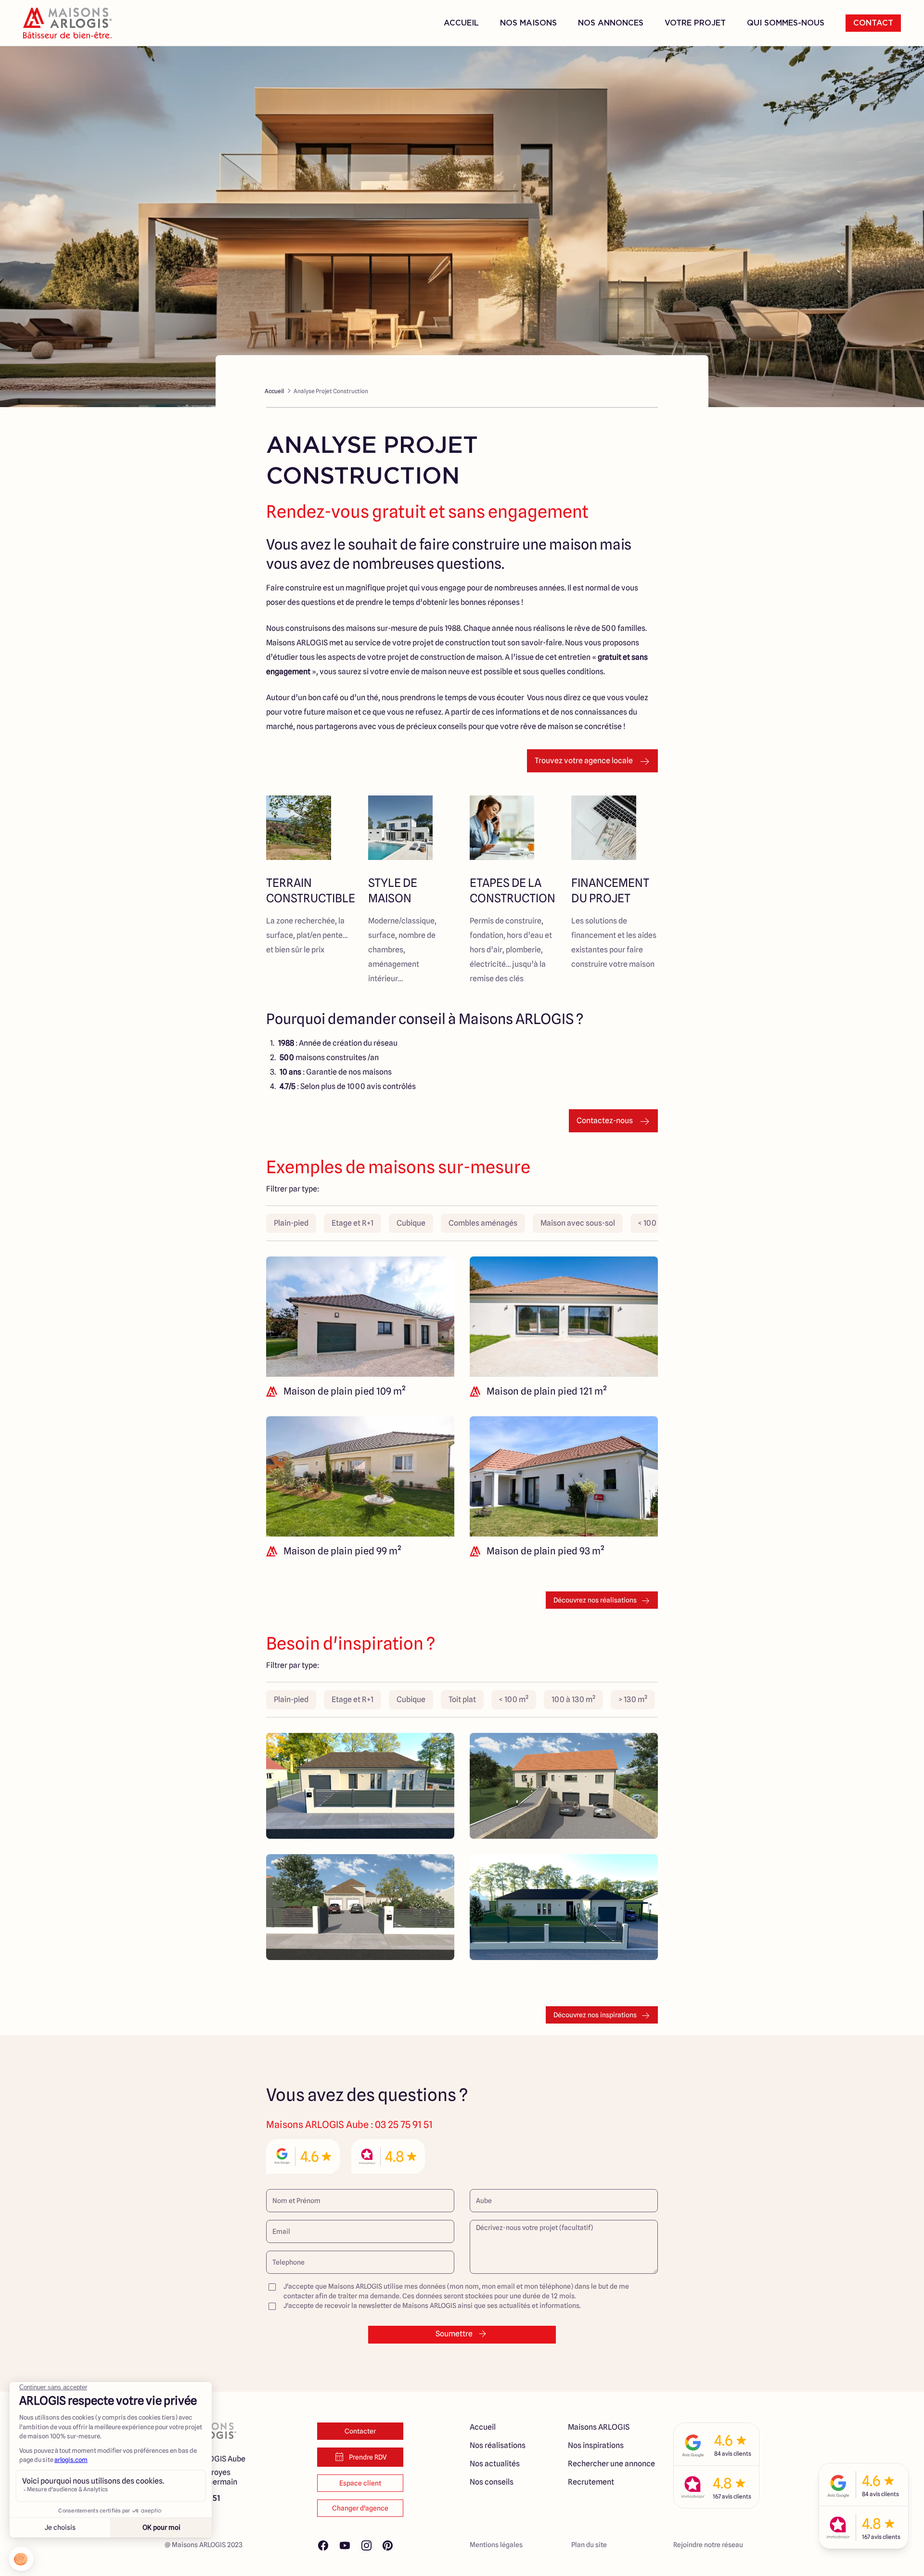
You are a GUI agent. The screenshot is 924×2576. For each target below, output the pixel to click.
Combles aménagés (483, 1223)
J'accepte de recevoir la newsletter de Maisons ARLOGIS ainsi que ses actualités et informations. (432, 2306)
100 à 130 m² (573, 1699)
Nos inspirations (596, 2445)
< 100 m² (653, 1223)
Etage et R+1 (353, 1223)
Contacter (360, 2431)
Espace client (360, 2483)
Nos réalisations (498, 2445)
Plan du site (589, 2545)
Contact (873, 23)
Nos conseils (492, 2482)
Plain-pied (291, 1223)
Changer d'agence (360, 2508)
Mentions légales (496, 2545)
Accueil (461, 23)
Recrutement (591, 2482)
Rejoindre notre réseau (708, 2545)
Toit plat (462, 1699)
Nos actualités (495, 2464)
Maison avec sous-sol (578, 1223)
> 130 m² (633, 1699)
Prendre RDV (368, 2457)
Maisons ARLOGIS (599, 2427)
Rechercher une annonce (611, 2464)
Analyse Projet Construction (331, 391)
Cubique (411, 1223)
